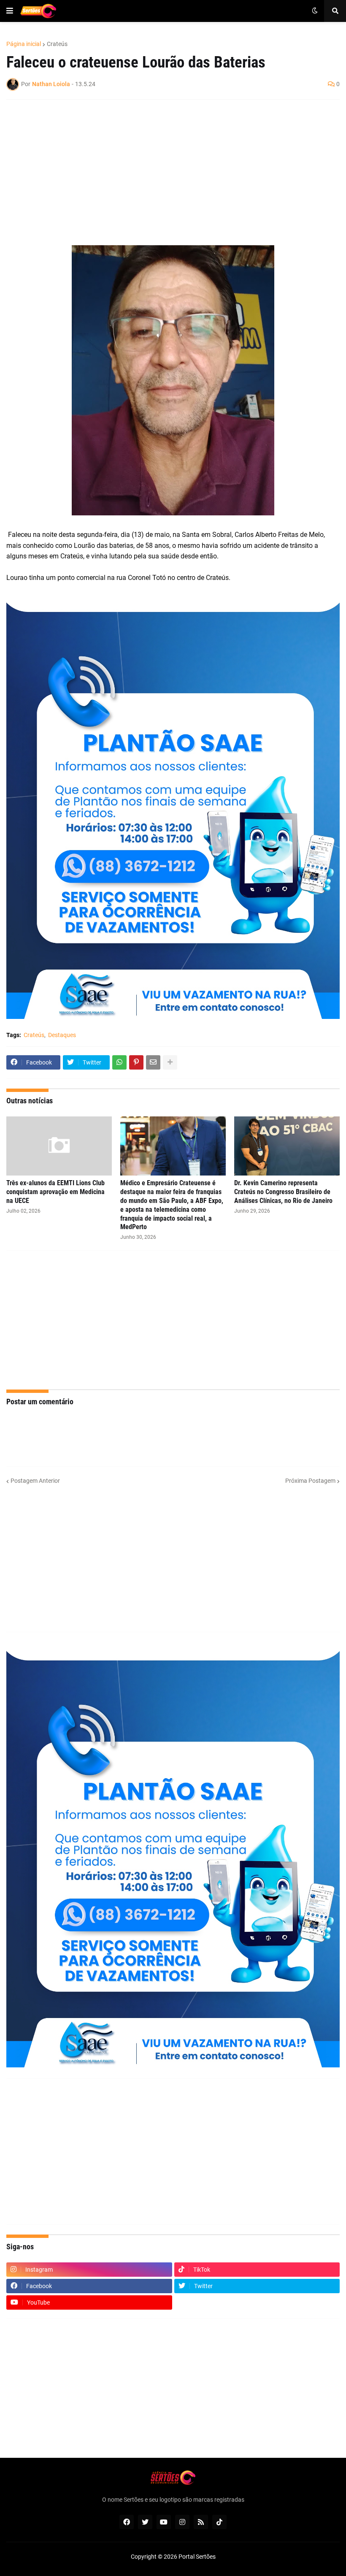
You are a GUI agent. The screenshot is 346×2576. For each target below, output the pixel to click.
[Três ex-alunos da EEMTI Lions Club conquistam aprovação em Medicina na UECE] (59, 1146)
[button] (10, 11)
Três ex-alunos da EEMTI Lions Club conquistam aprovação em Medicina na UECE (55, 1192)
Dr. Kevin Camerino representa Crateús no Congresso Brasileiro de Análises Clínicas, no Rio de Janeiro (283, 1192)
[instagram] (182, 2522)
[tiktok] (219, 2522)
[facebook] (127, 2522)
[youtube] (164, 2522)
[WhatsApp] (119, 1062)
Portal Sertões (197, 2557)
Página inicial (24, 44)
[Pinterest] (136, 1062)
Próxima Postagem (310, 1481)
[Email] (153, 1062)
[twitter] (145, 2522)
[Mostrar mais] (170, 1062)
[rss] (201, 2522)
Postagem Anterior (35, 1481)
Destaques (62, 1035)
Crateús (57, 44)
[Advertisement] (165, 167)
